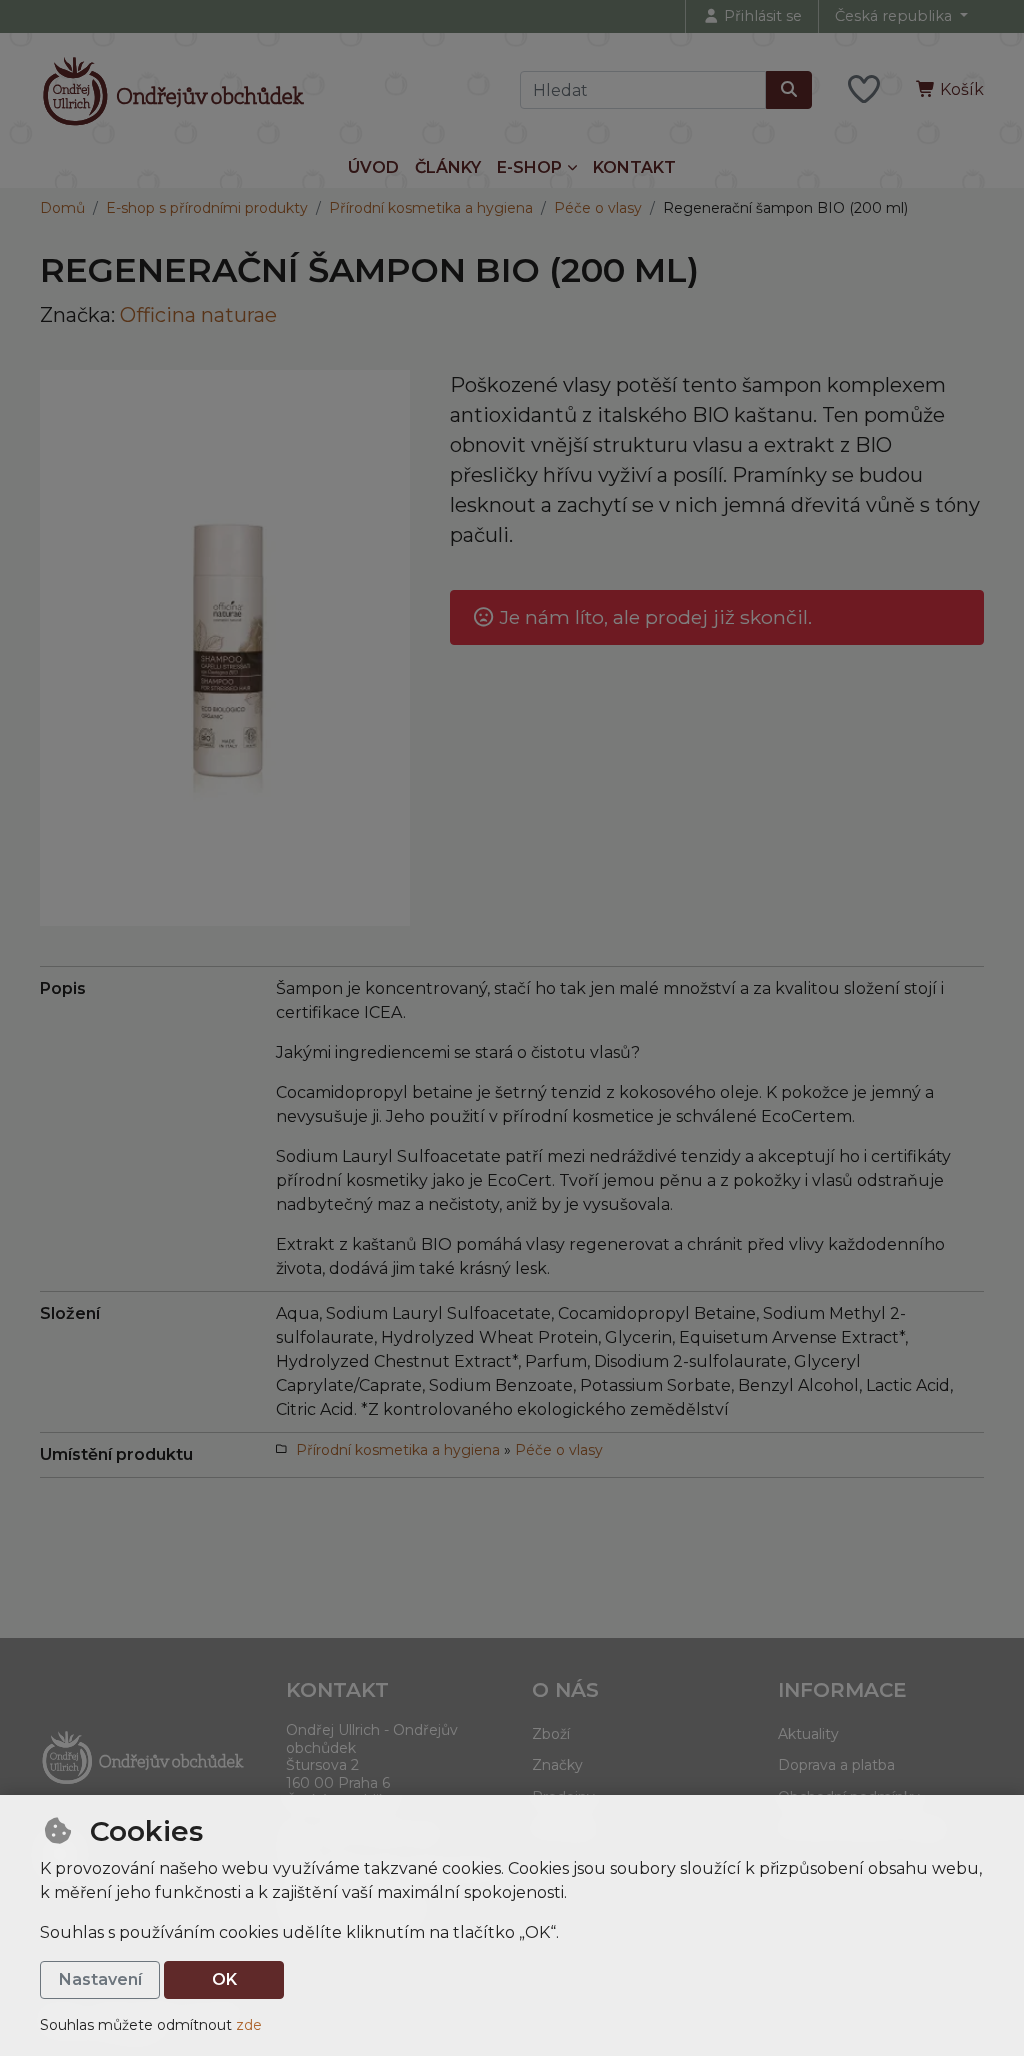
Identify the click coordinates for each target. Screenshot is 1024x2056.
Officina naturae (198, 315)
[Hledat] (789, 90)
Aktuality (808, 1734)
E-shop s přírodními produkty (207, 208)
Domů (62, 208)
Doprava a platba (836, 1765)
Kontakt (634, 167)
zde (249, 2025)
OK (224, 1979)
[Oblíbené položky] (864, 90)
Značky (557, 1765)
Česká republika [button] (895, 16)
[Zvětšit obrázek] (225, 648)
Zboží (551, 1734)
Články (448, 167)
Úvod (373, 167)
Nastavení (100, 1979)
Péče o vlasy (598, 208)
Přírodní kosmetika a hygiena (431, 208)
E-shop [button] (529, 167)
